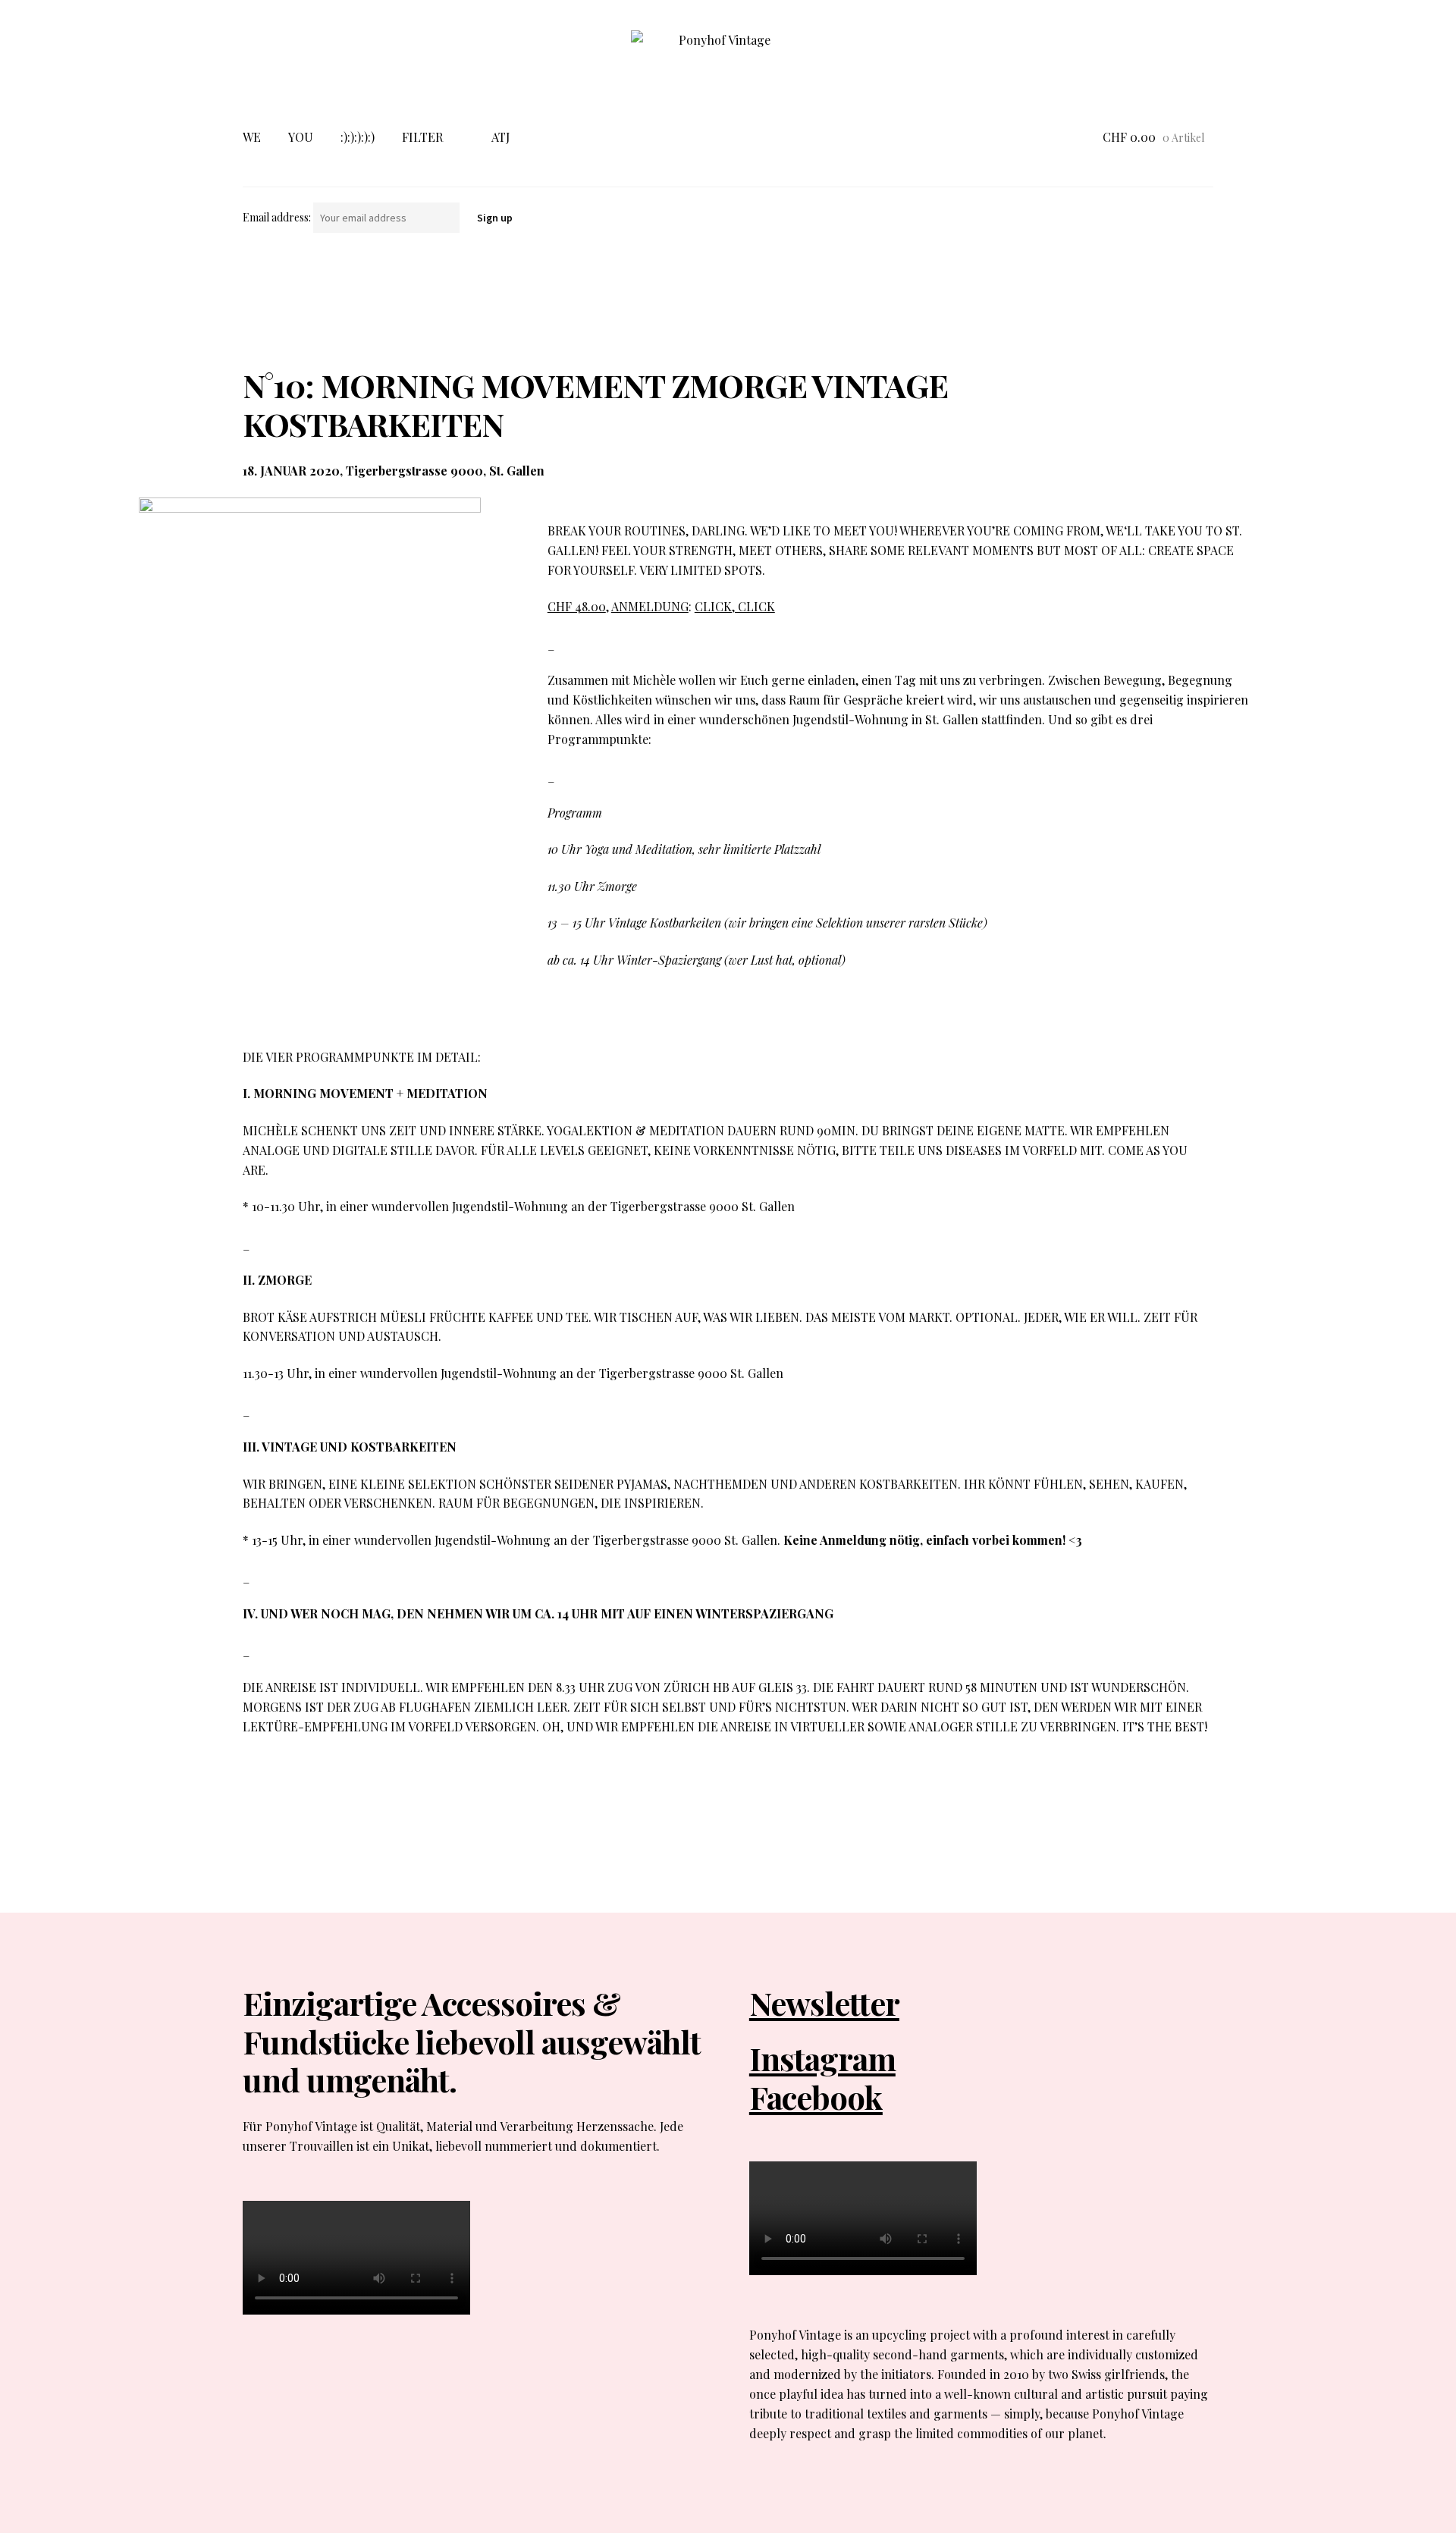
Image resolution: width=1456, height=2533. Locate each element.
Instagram (822, 2058)
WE (252, 137)
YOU (301, 137)
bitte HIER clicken (416, 1783)
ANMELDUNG (650, 606)
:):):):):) (358, 137)
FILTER (422, 137)
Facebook (816, 2097)
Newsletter (824, 2003)
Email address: (278, 217)
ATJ (500, 137)
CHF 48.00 (577, 606)
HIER (831, 1783)
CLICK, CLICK (735, 606)
